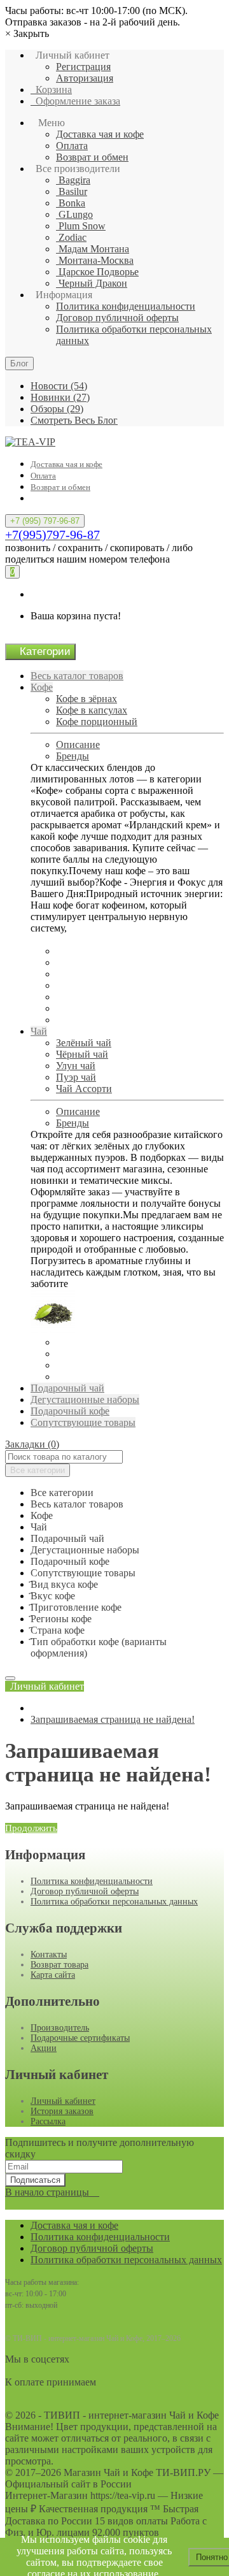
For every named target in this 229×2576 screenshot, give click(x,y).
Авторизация (85, 78)
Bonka (71, 203)
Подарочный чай (67, 1388)
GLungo (74, 214)
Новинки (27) (60, 397)
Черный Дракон (92, 283)
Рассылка (48, 2121)
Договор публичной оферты (117, 318)
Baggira (73, 180)
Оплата (72, 146)
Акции (44, 2048)
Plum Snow (81, 226)
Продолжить (31, 1828)
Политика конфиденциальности (126, 306)
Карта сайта (53, 1975)
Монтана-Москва (95, 260)
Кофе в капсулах (92, 710)
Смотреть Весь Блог (74, 420)
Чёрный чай (82, 1054)
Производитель (60, 2028)
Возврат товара (59, 1965)
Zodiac (71, 237)
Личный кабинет (63, 2101)
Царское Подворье (97, 272)
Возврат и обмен (92, 157)
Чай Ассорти (84, 1089)
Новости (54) (59, 386)
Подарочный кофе (70, 1411)
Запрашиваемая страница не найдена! (113, 1719)
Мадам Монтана (93, 249)
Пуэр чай (76, 1077)
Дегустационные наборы (85, 1400)
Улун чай (76, 1066)
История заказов (62, 2111)
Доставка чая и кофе (100, 134)
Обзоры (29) (57, 409)
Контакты (49, 1954)
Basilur (72, 191)
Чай (39, 1031)
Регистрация (83, 67)
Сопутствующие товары (83, 1422)
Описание (78, 745)
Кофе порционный (97, 722)
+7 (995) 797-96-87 (45, 521)
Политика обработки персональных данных (114, 1902)
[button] (45, 1686)
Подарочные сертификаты (80, 2038)
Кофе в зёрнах (87, 699)
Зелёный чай (84, 1043)
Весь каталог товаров (77, 676)
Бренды (73, 756)
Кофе (42, 687)
